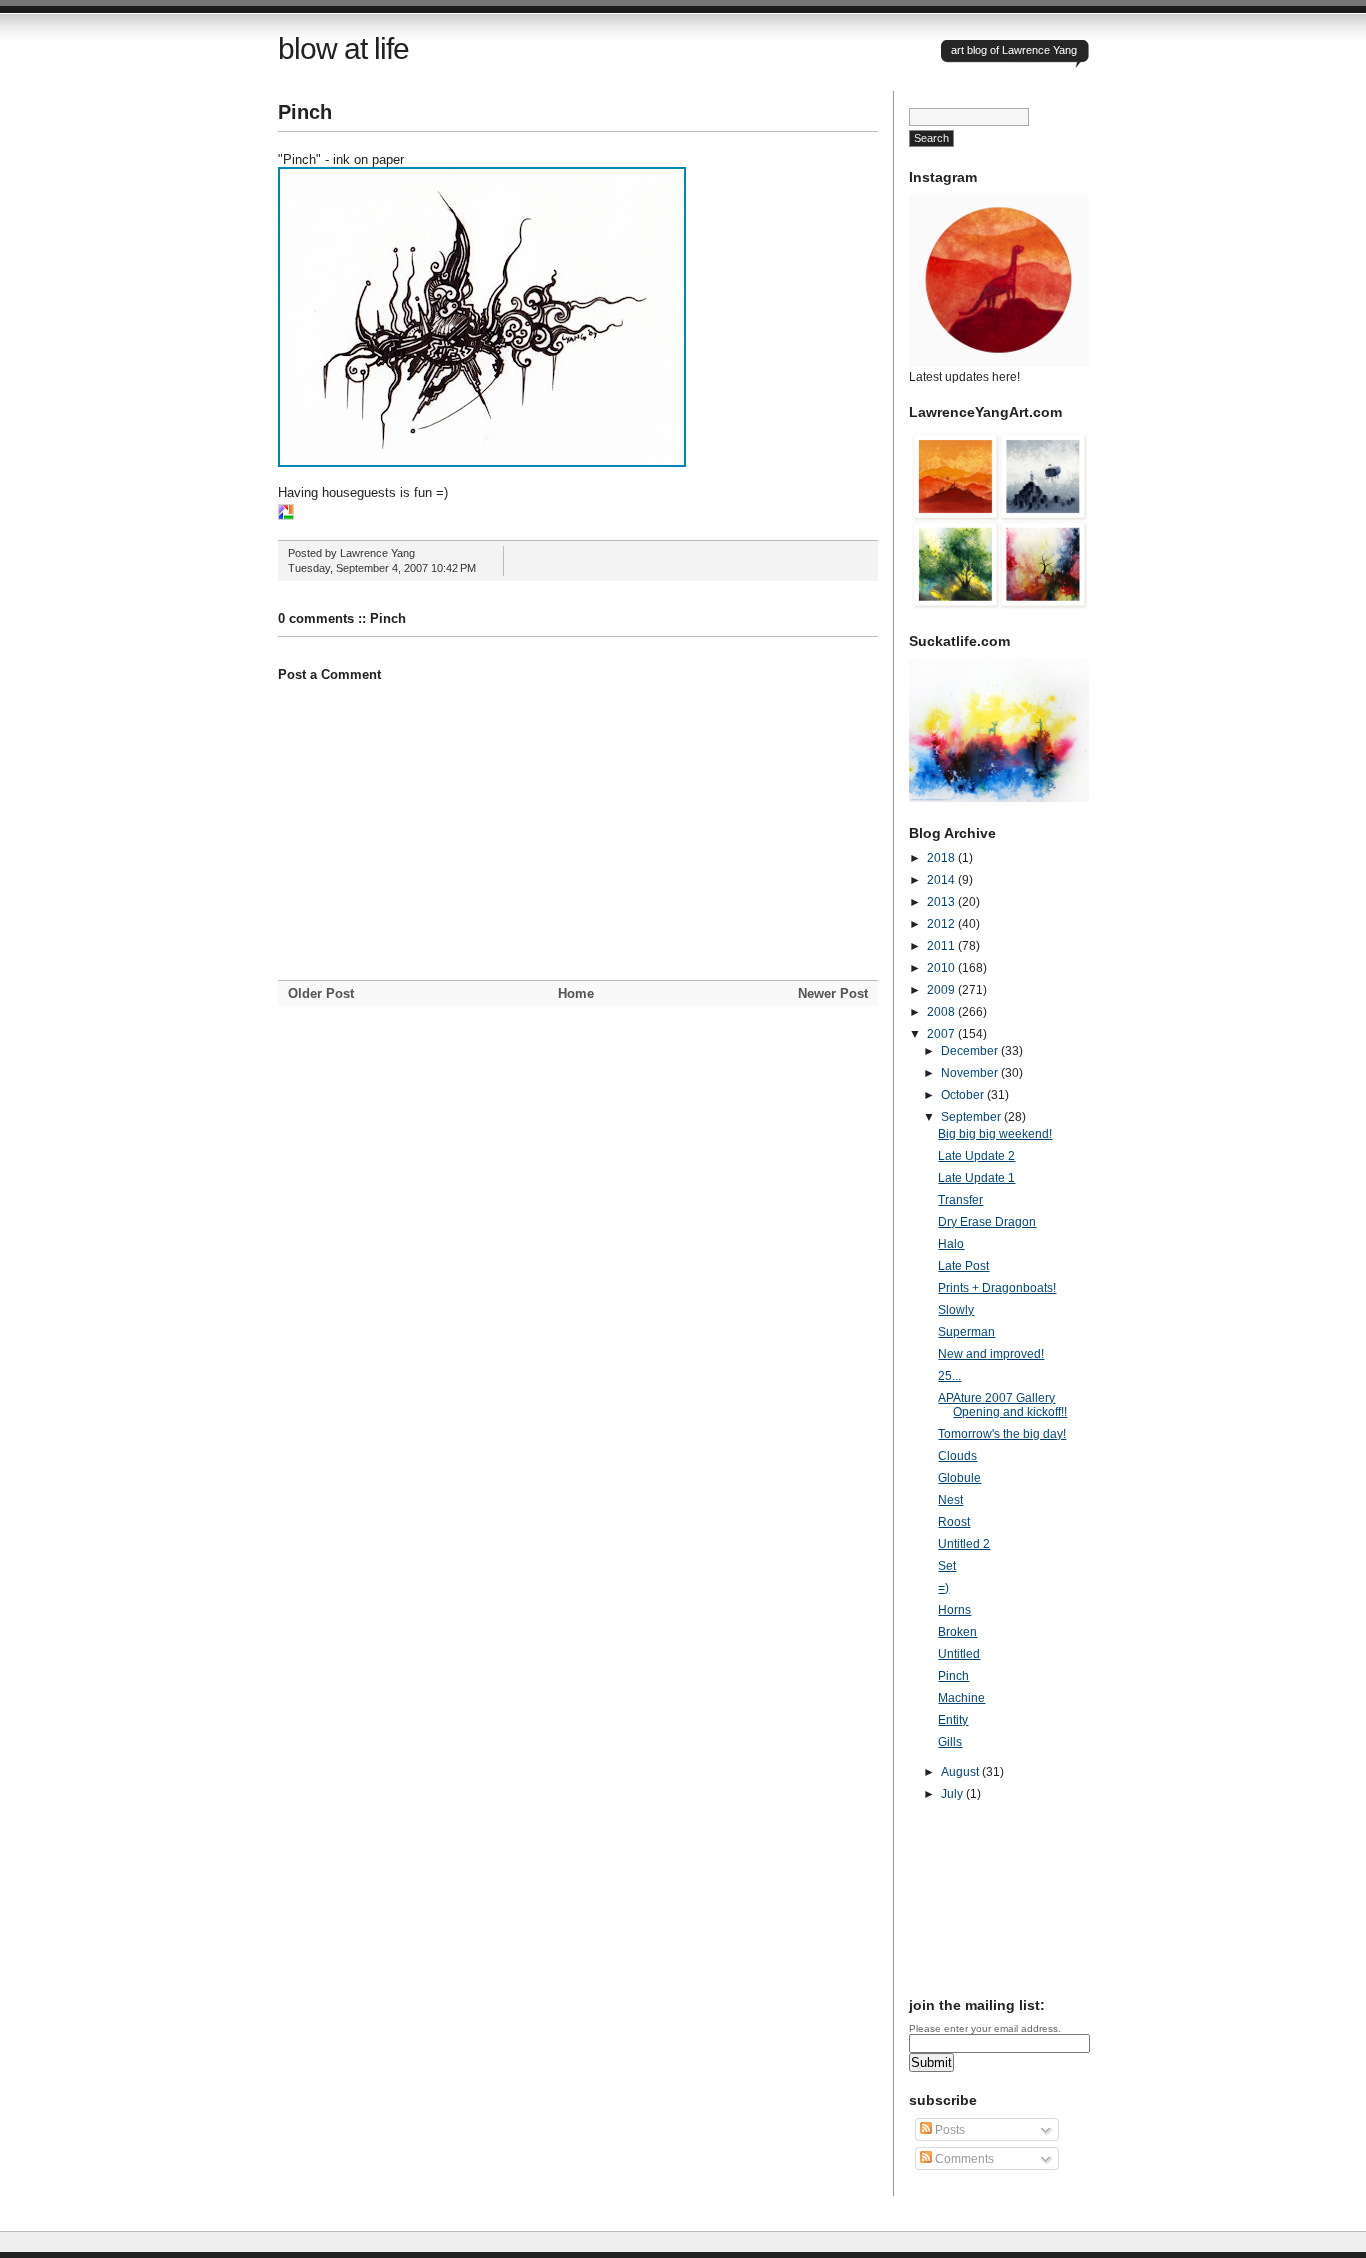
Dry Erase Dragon (987, 1222)
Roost (954, 1522)
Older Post (321, 993)
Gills (950, 1742)
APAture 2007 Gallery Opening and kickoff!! (1002, 1405)
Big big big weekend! (995, 1134)
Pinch (305, 112)
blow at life (343, 48)
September (972, 1117)
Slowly (956, 1310)
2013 (942, 902)
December (971, 1051)
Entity (953, 1720)
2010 (942, 968)
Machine (961, 1698)
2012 (942, 924)
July (953, 1794)
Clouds (957, 1456)
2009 (942, 990)
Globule (959, 1478)
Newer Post (833, 993)
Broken (957, 1632)
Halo (951, 1244)
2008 (942, 1012)
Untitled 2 (964, 1544)
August (961, 1772)
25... (949, 1376)
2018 (942, 858)
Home (576, 993)
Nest (950, 1500)
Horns (954, 1610)
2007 (942, 1034)
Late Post (963, 1266)
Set (947, 1566)
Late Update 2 (976, 1156)
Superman (966, 1332)
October (964, 1095)
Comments (963, 2159)
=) (943, 1588)
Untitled (959, 1654)
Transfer (960, 1200)
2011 (942, 946)
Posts (948, 2130)
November (971, 1073)
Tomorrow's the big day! (1002, 1434)
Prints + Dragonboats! (997, 1288)
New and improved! (991, 1354)
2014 (942, 880)
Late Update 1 (976, 1178)
